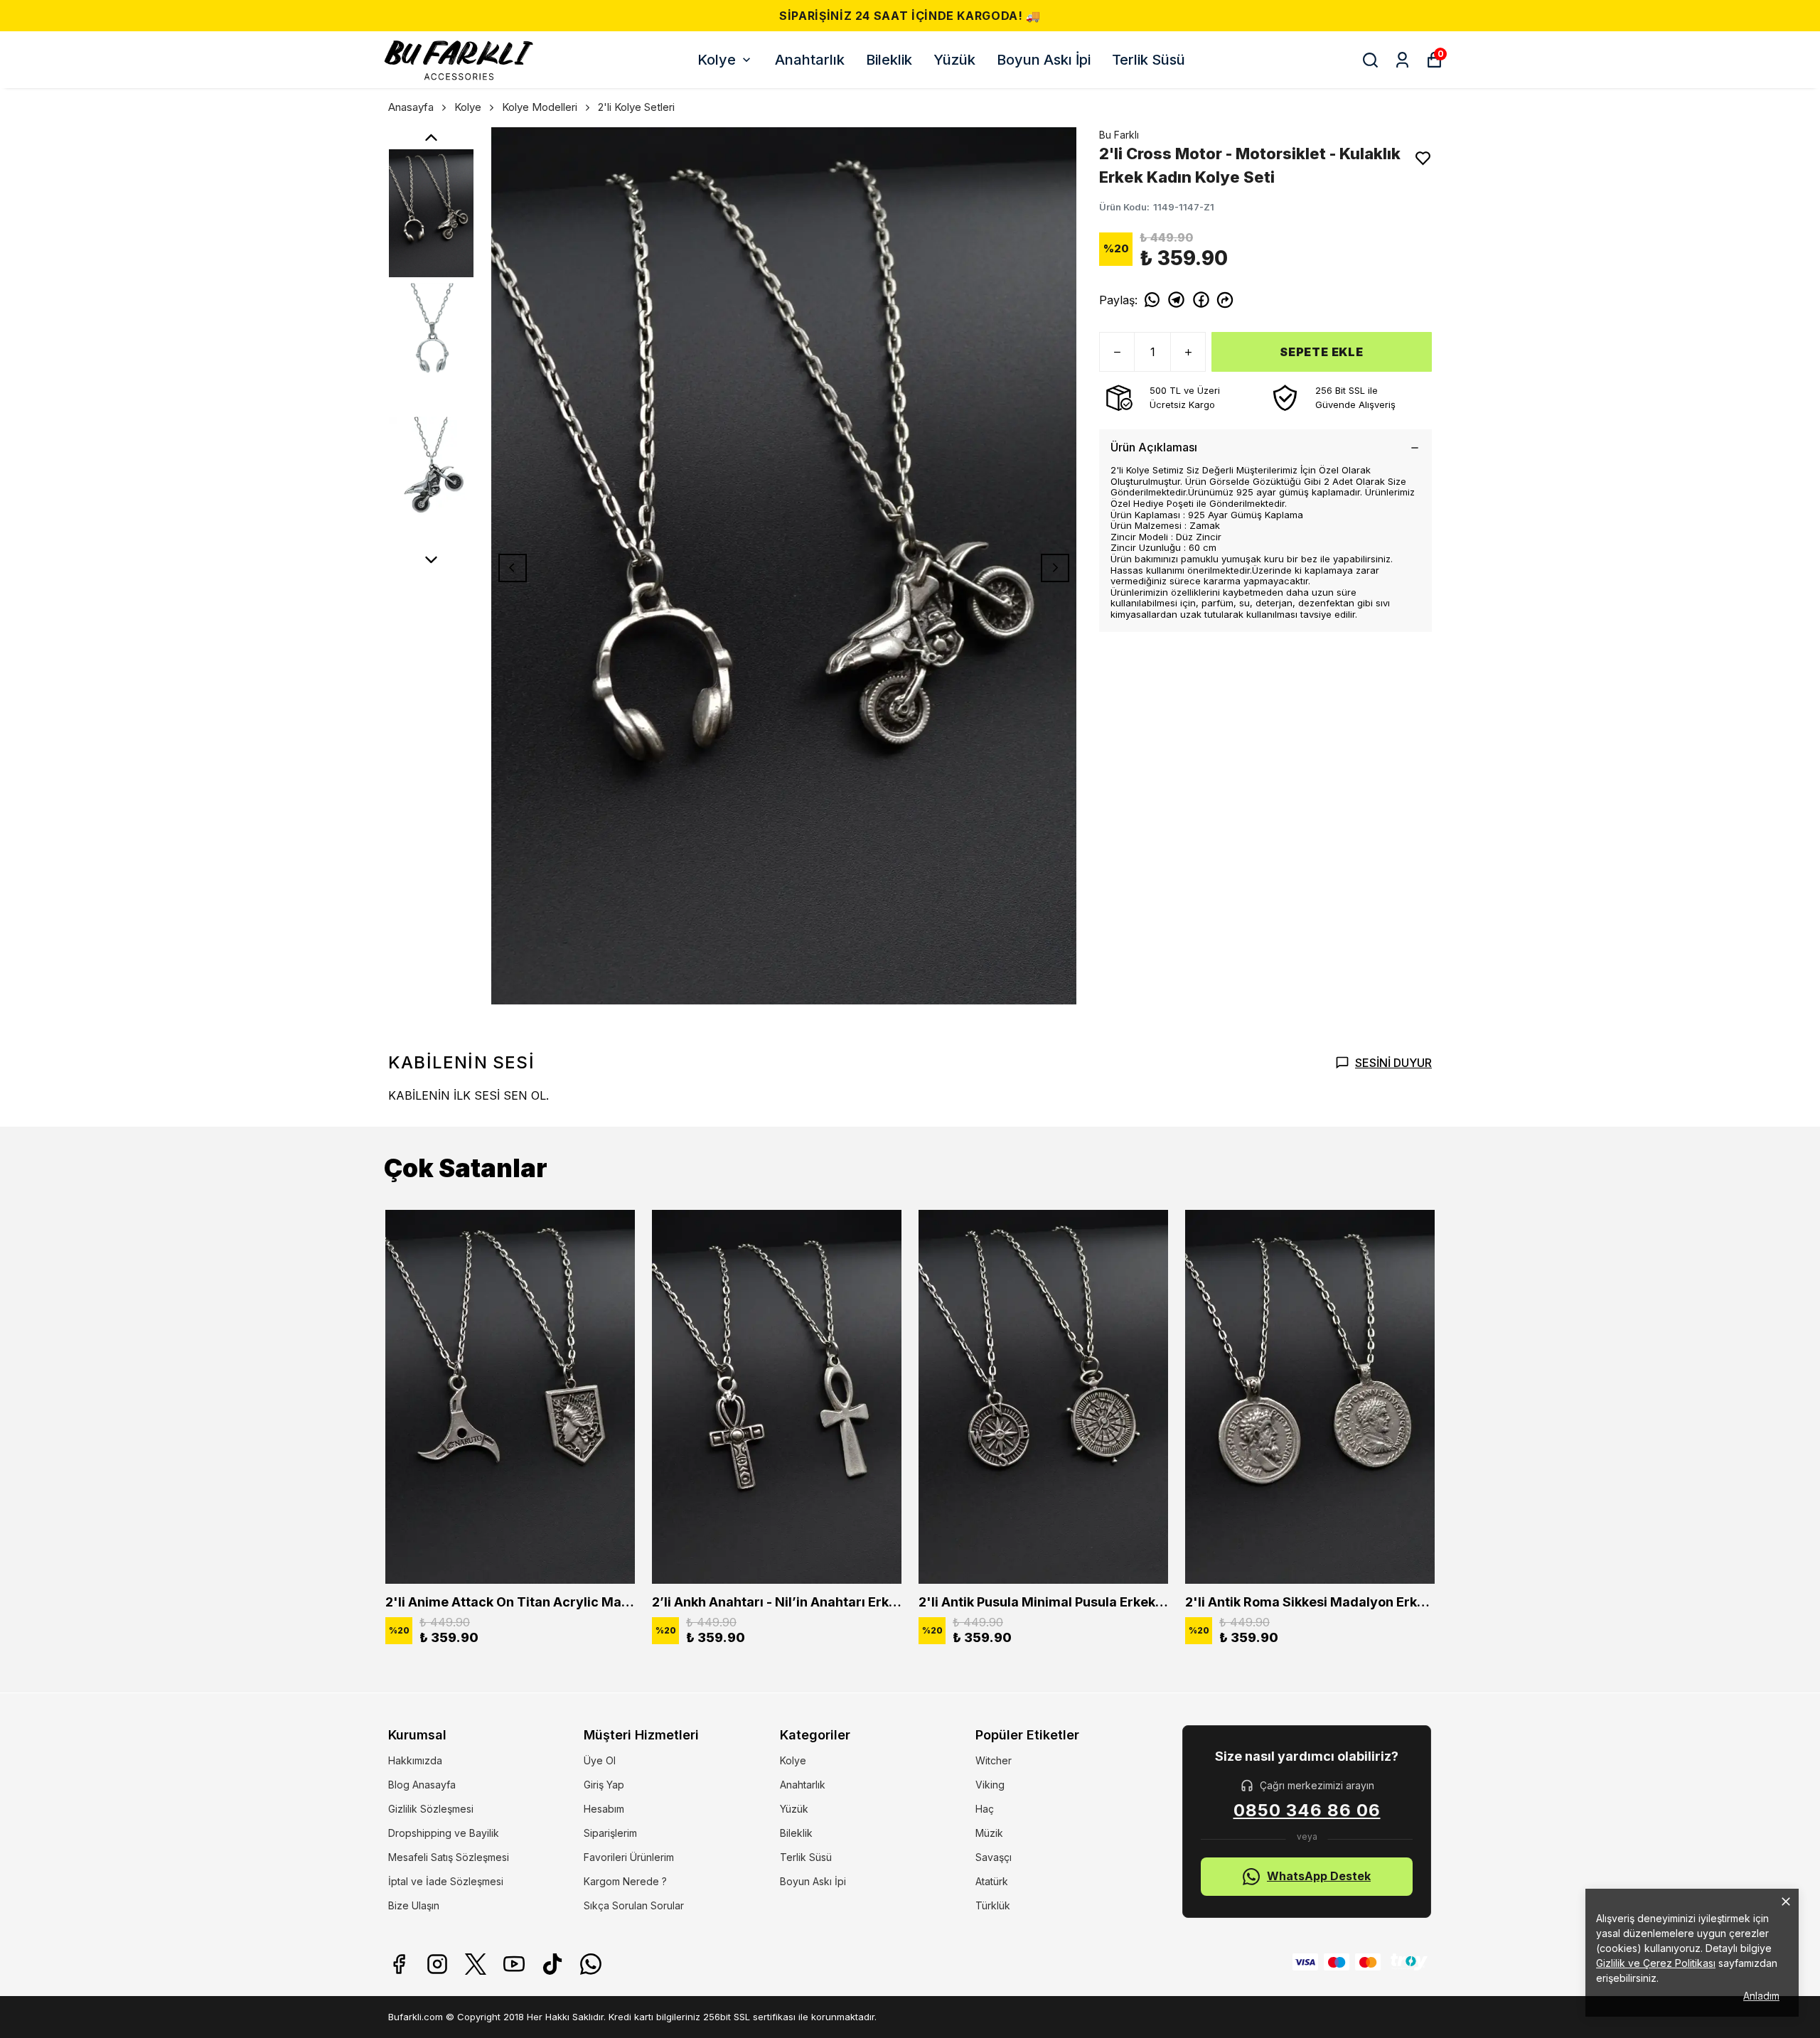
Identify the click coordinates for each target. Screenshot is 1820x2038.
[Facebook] (399, 1964)
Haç (985, 1809)
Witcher (994, 1760)
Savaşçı (994, 1857)
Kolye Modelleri (540, 107)
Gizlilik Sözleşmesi (431, 1809)
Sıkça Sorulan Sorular (634, 1905)
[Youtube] (514, 1964)
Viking (990, 1785)
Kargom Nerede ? (625, 1881)
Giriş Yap (604, 1785)
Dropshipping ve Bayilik (444, 1833)
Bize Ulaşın (414, 1905)
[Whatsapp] (591, 1964)
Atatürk (992, 1881)
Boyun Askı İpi (1044, 60)
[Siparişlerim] (1402, 60)
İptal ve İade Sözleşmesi (446, 1881)
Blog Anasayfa (422, 1785)
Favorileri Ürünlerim (629, 1857)
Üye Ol (600, 1760)
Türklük (993, 1905)
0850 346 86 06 (1307, 1811)
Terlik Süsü (1149, 60)
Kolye (717, 60)
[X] (476, 1964)
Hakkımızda (415, 1760)
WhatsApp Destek (1319, 1876)
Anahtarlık (810, 60)
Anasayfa (411, 107)
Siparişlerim (610, 1833)
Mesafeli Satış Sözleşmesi (449, 1857)
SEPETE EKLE (1322, 352)
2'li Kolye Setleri (636, 107)
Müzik (989, 1833)
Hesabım (604, 1809)
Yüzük (954, 60)
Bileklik (889, 60)
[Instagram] (437, 1964)
